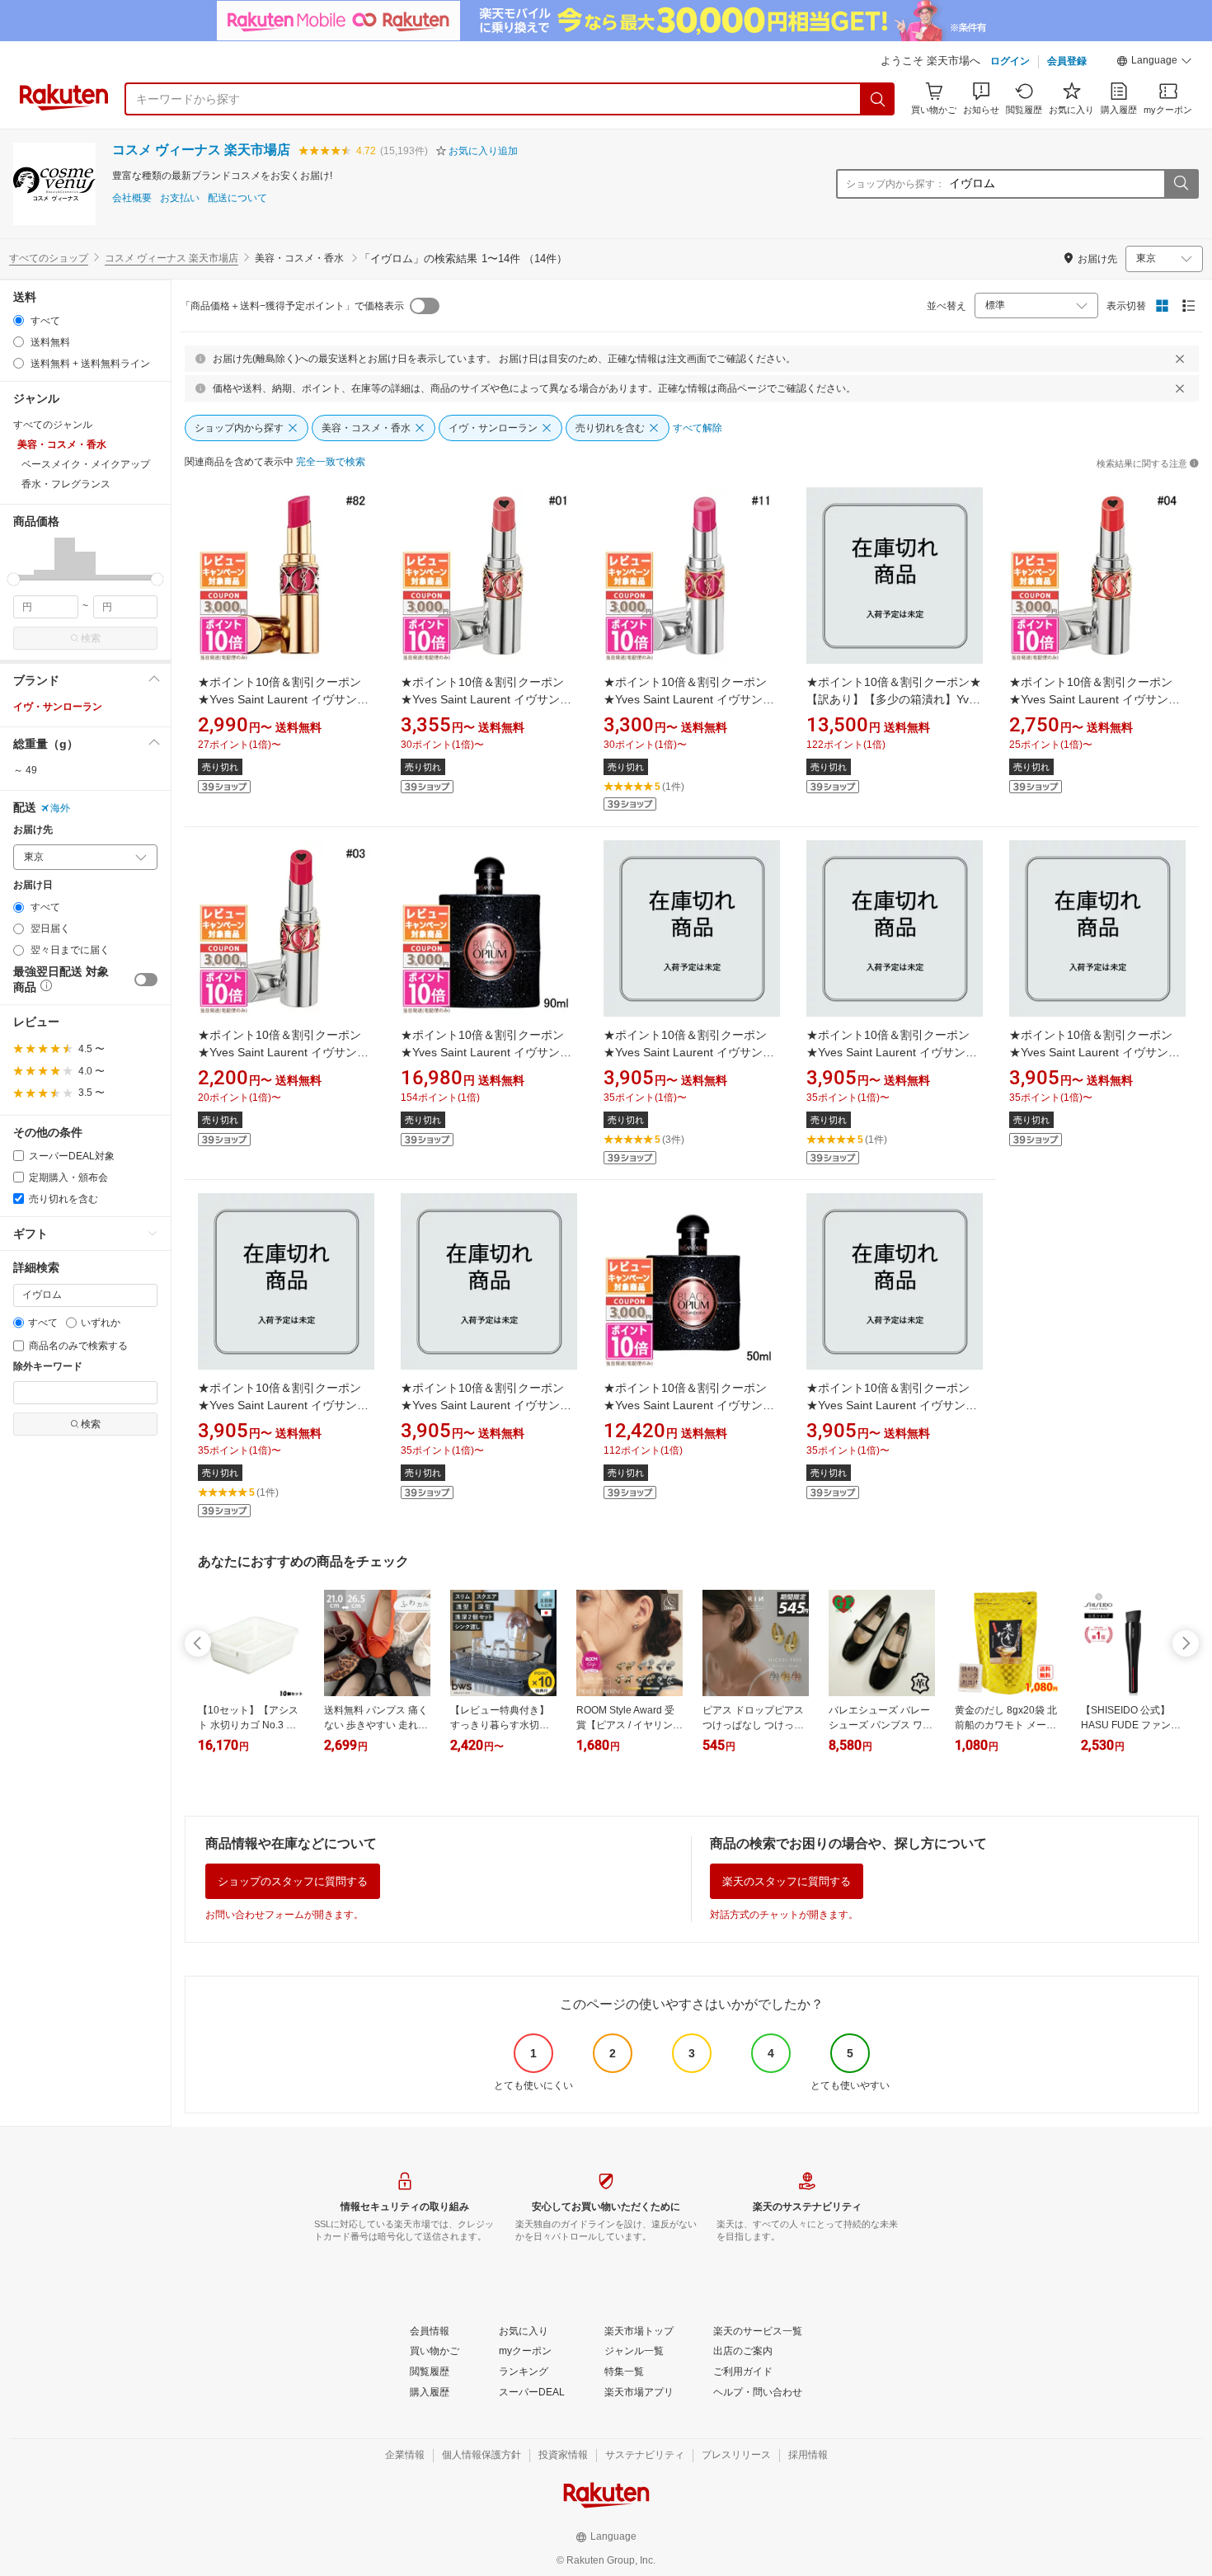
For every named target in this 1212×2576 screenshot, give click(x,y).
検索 (91, 638)
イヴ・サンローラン (58, 707)
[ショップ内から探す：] (1181, 184)
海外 (60, 808)
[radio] (19, 320)
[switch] (146, 980)
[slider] (14, 579)
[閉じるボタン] (1180, 359)
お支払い (180, 198)
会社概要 (132, 198)
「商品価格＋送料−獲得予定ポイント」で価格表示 (292, 306)
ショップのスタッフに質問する (293, 1881)
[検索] (878, 99)
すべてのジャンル (53, 425)
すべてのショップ (49, 258)
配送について (237, 198)
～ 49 (25, 770)
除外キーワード (48, 1367)
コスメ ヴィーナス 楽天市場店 (201, 150)
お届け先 (33, 830)
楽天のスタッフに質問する (787, 1881)
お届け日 (33, 885)
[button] (1154, 63)
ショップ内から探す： (895, 184)
